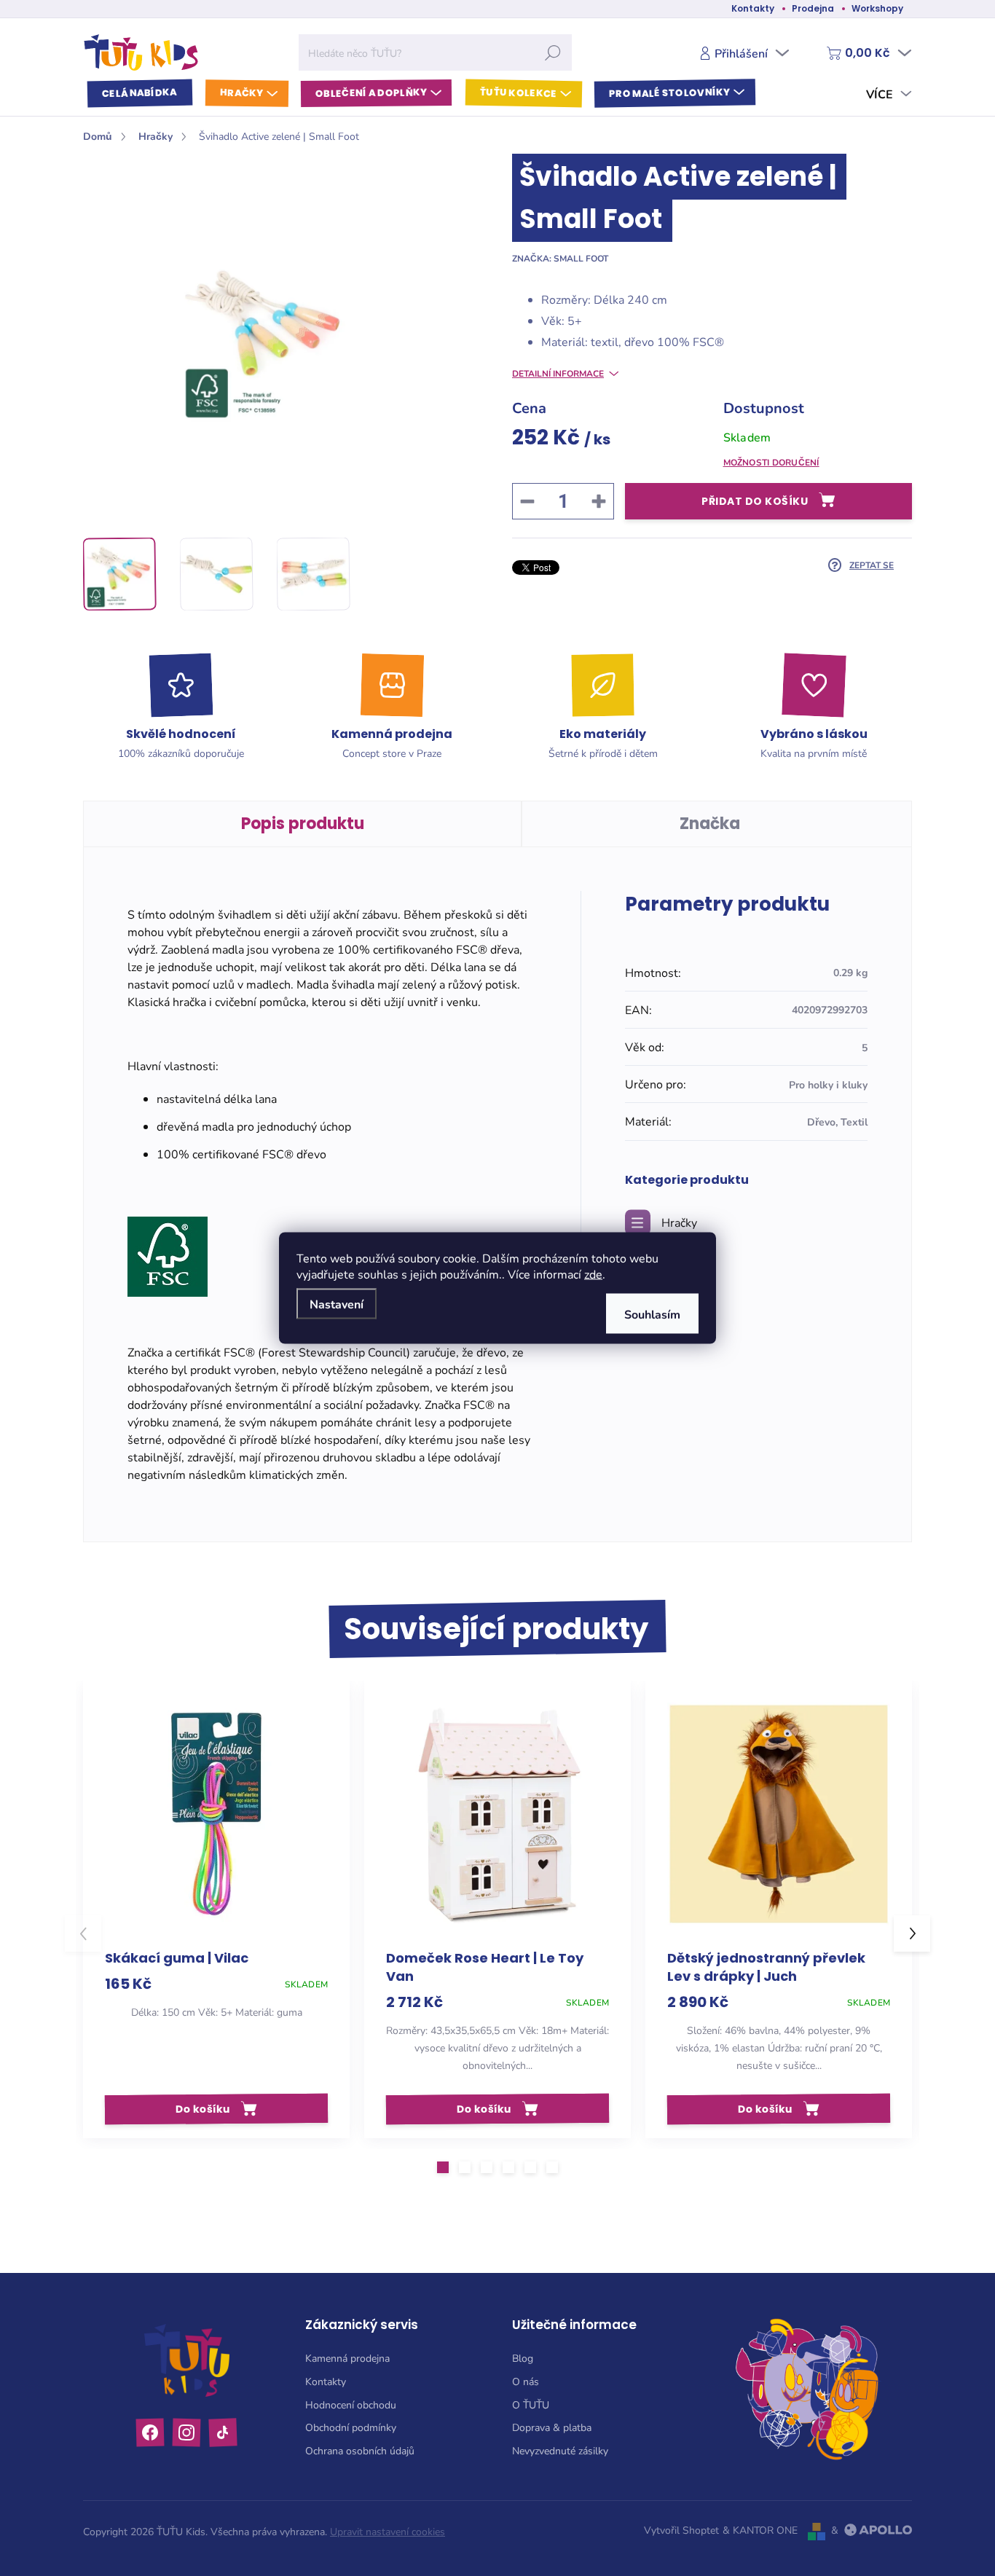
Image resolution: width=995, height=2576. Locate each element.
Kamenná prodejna (347, 2358)
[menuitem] (140, 94)
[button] (443, 2167)
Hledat (553, 52)
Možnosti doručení (771, 462)
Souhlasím (652, 1314)
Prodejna (813, 8)
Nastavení (337, 1304)
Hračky (679, 1222)
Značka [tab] (710, 824)
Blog (523, 2358)
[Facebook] (150, 2432)
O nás (526, 2381)
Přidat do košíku (755, 501)
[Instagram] (187, 2432)
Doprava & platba (552, 2427)
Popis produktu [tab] (303, 824)
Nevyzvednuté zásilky (560, 2450)
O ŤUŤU (531, 2404)
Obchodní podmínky (351, 2427)
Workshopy (877, 8)
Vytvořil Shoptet (681, 2530)
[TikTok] (223, 2432)
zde (593, 1274)
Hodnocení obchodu (351, 2404)
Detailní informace (558, 373)
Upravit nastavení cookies (388, 2531)
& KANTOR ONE (760, 2530)
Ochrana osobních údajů (360, 2450)
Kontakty (753, 8)
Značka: (560, 258)
